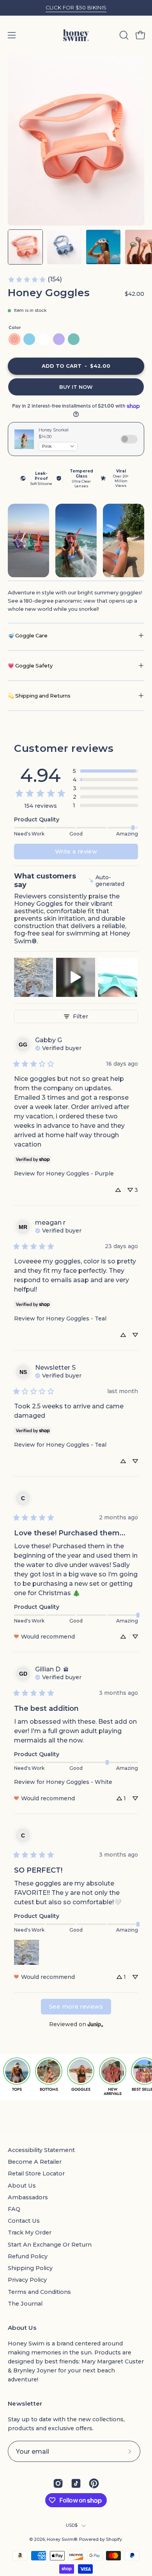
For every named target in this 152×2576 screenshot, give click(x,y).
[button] (123, 35)
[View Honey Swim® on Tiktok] (76, 2483)
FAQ (14, 2209)
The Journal (25, 2304)
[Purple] (59, 339)
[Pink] (14, 339)
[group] (76, 8)
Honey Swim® (62, 2539)
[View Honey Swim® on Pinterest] (94, 2483)
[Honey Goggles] (25, 247)
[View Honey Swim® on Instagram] (58, 2483)
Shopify (114, 2539)
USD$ (72, 2525)
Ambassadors (28, 2197)
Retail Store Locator (36, 2173)
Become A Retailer (35, 2162)
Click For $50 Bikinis (76, 7)
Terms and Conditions (39, 2292)
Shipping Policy (30, 2268)
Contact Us (24, 2221)
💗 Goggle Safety (30, 665)
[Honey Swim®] (76, 35)
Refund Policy (28, 2256)
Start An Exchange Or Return (50, 2245)
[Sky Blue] (29, 339)
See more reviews (76, 2007)
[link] (35, 279)
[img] (113, 881)
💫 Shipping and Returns (39, 696)
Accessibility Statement (41, 2150)
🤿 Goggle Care (28, 635)
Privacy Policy (27, 2280)
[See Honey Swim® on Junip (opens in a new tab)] (95, 2024)
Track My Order (30, 2233)
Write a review (76, 852)
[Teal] (74, 339)
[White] (44, 339)
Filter (80, 1016)
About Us (22, 2186)
